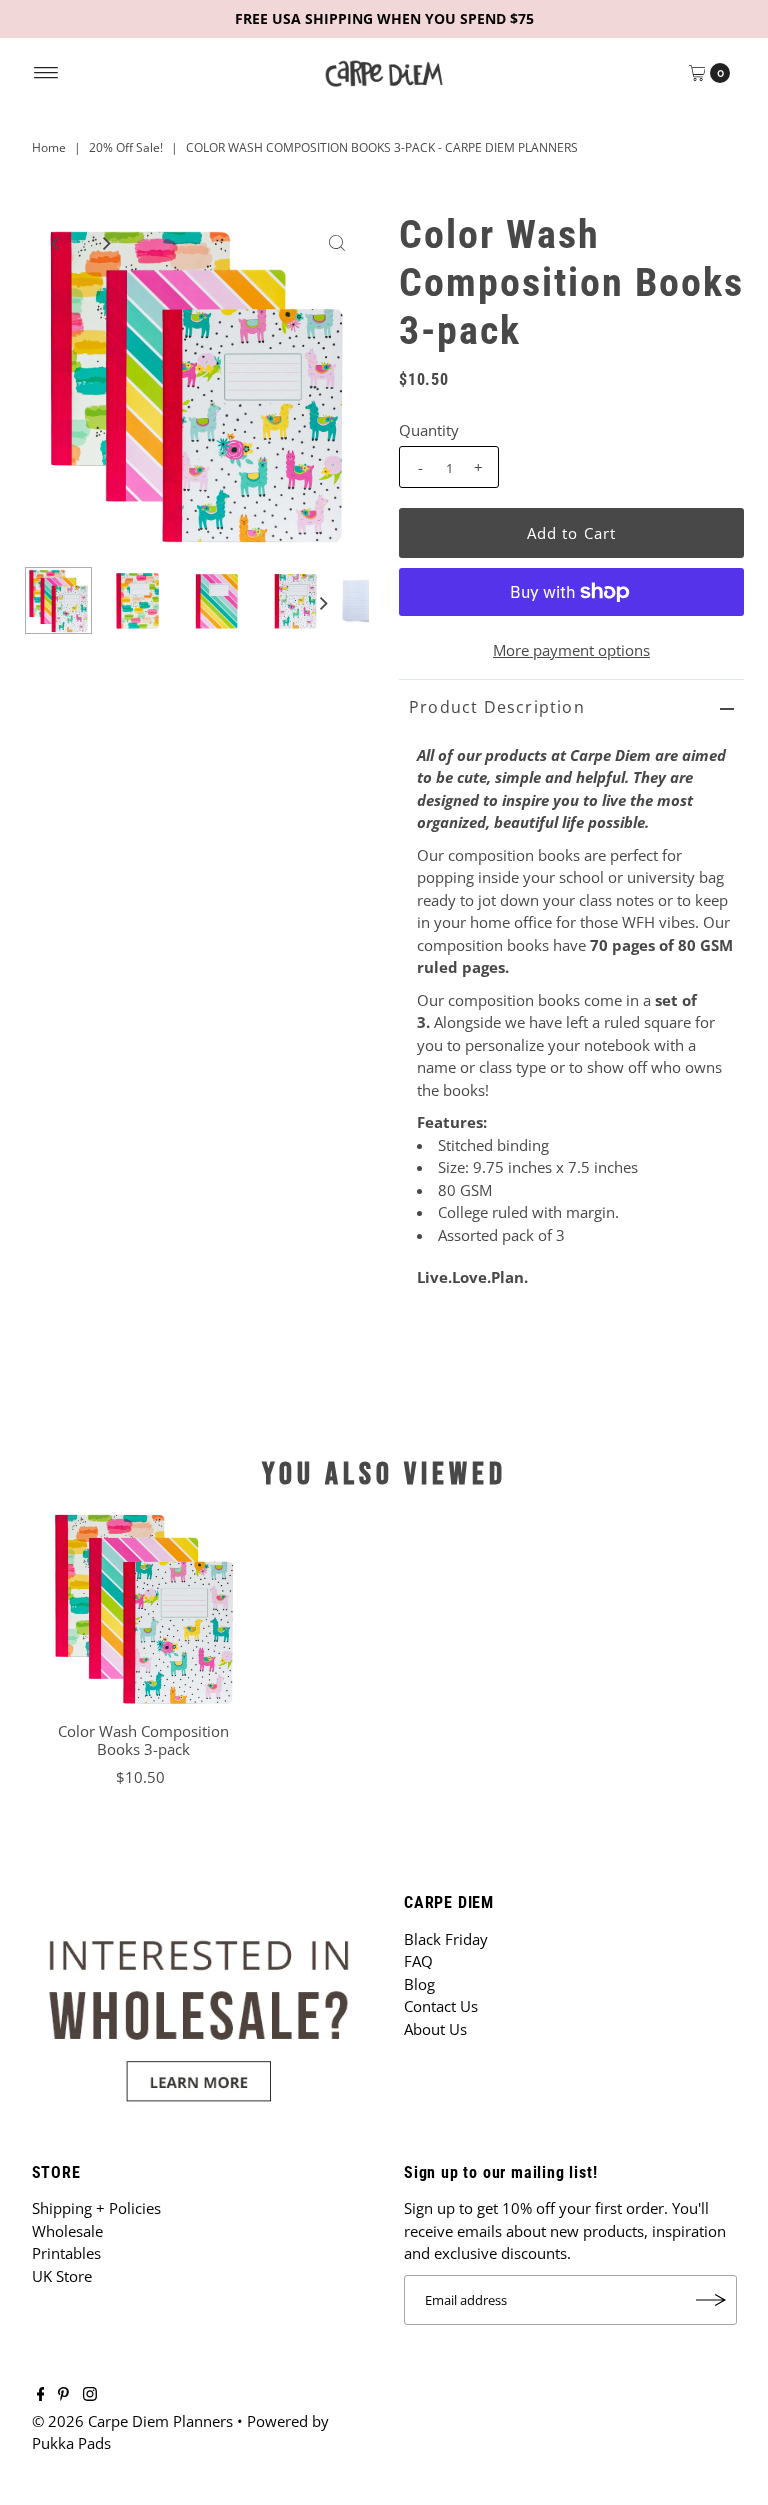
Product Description (497, 707)
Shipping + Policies (96, 2208)
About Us (435, 2029)
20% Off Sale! (126, 147)
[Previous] (56, 243)
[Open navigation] (46, 73)
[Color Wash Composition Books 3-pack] (144, 1607)
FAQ (418, 1961)
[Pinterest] (63, 2395)
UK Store (62, 2276)
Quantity (429, 430)
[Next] (105, 243)
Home (49, 147)
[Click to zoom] (337, 243)
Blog (419, 1984)
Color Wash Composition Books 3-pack (143, 1740)
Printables (66, 2253)
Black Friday (446, 1939)
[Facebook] (41, 2395)
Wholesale (67, 2231)
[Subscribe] (712, 2300)
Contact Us (441, 2006)
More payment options (571, 650)
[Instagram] (90, 2395)
